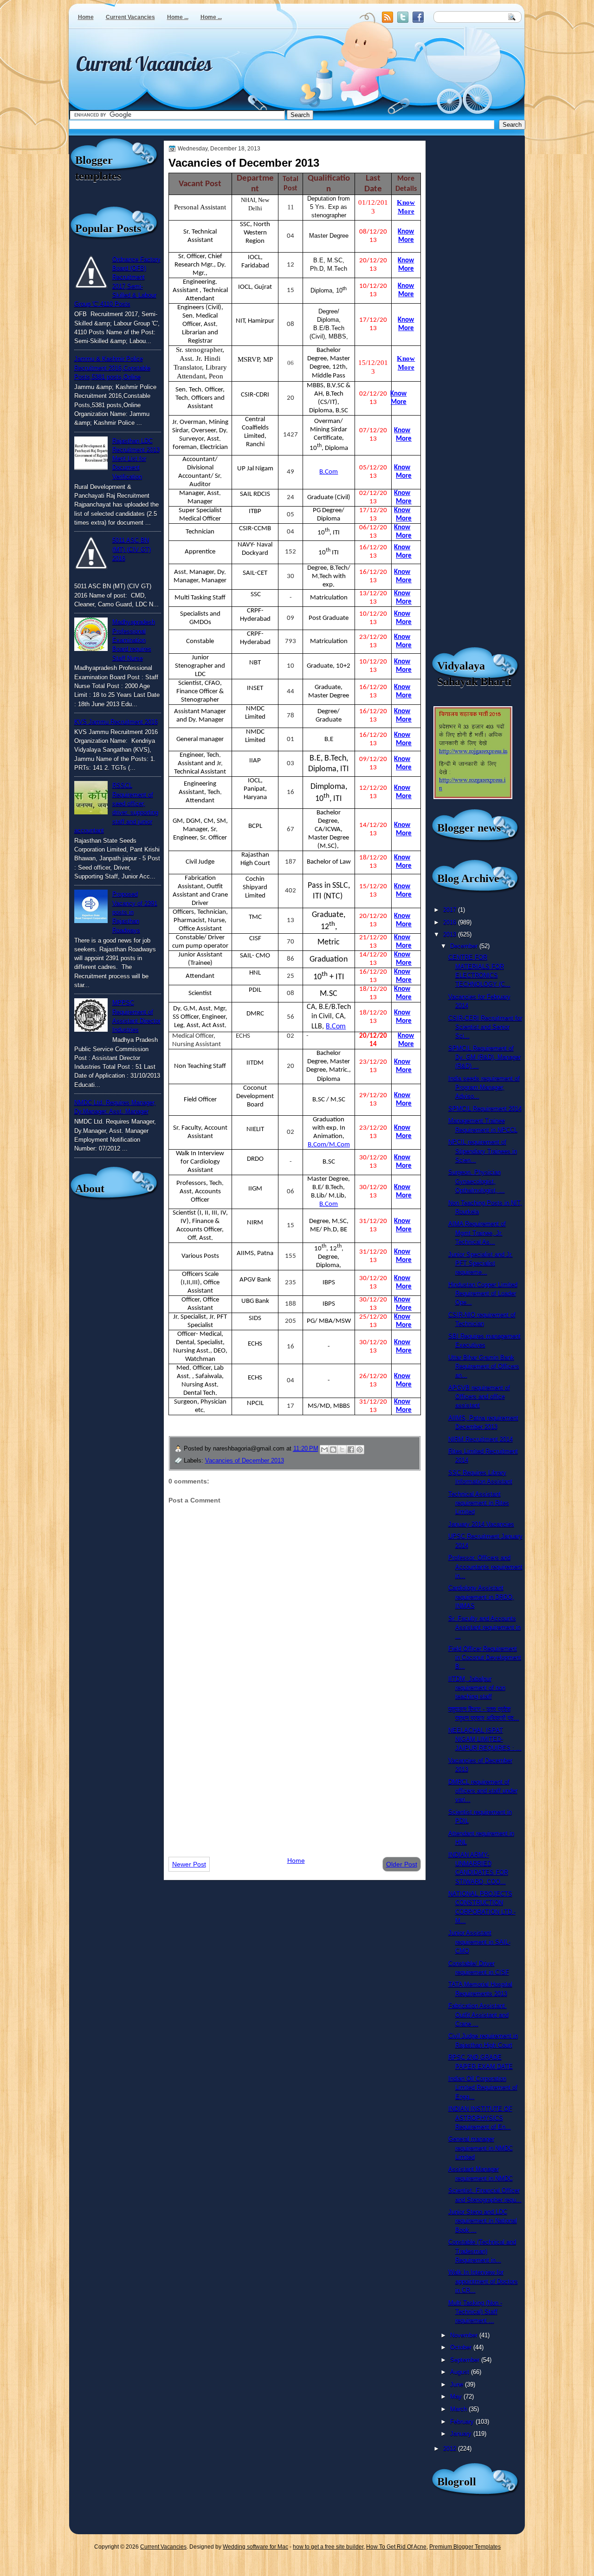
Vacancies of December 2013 (245, 1460)
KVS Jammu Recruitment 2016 (116, 722)
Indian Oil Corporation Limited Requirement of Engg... (483, 2088)
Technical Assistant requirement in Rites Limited (479, 1503)
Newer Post (189, 1864)
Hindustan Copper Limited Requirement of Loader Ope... (483, 1294)
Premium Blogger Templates (465, 2547)
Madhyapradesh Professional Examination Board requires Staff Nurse (134, 640)
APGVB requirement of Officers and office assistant (479, 1397)
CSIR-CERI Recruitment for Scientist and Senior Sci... (485, 1027)
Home (86, 17)
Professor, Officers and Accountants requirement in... (485, 1567)
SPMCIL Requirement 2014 (485, 1109)
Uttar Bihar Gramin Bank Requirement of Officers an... (484, 1366)
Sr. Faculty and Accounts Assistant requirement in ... (484, 1627)
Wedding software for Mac (255, 2547)
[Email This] (324, 1450)
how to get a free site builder (328, 2547)
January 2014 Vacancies (481, 1524)
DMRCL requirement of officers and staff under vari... (483, 1791)
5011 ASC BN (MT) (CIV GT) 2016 (132, 549)
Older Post (402, 1864)
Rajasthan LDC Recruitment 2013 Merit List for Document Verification (136, 459)
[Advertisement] (295, 1776)
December (465, 946)
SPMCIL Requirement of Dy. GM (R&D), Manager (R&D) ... (484, 1057)
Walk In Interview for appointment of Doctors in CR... (483, 2281)
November (465, 2335)
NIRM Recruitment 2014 (481, 1439)
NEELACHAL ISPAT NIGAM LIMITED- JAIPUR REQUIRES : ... (485, 1739)
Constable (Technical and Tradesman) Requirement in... (482, 2251)
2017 (451, 910)
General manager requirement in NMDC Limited (481, 2148)
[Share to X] (342, 1450)
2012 (451, 2449)
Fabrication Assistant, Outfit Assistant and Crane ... (478, 2015)
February (463, 2422)
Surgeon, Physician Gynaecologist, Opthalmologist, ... (477, 1181)
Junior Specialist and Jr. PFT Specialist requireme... (481, 1263)
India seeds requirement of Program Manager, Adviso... (484, 1087)
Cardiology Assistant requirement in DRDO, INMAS (481, 1597)
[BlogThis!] (333, 1450)
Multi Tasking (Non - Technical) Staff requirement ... (475, 2312)
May (457, 2397)
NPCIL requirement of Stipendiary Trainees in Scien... (483, 1151)
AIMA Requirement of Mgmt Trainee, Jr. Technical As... (477, 1233)
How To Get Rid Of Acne (396, 2547)
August (461, 2372)
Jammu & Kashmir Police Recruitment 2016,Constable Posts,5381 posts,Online (112, 368)
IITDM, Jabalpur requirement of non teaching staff (477, 1688)
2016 (451, 922)
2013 (451, 934)
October (462, 2347)
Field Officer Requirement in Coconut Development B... (485, 1658)
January (462, 2434)
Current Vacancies (130, 17)
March (459, 2409)
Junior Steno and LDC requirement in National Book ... (483, 2221)
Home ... (178, 17)
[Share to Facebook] (351, 1450)
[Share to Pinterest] (360, 1450)
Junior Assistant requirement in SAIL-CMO (479, 1942)
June (458, 2384)
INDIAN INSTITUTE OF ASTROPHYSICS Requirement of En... (480, 2118)
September (466, 2360)
